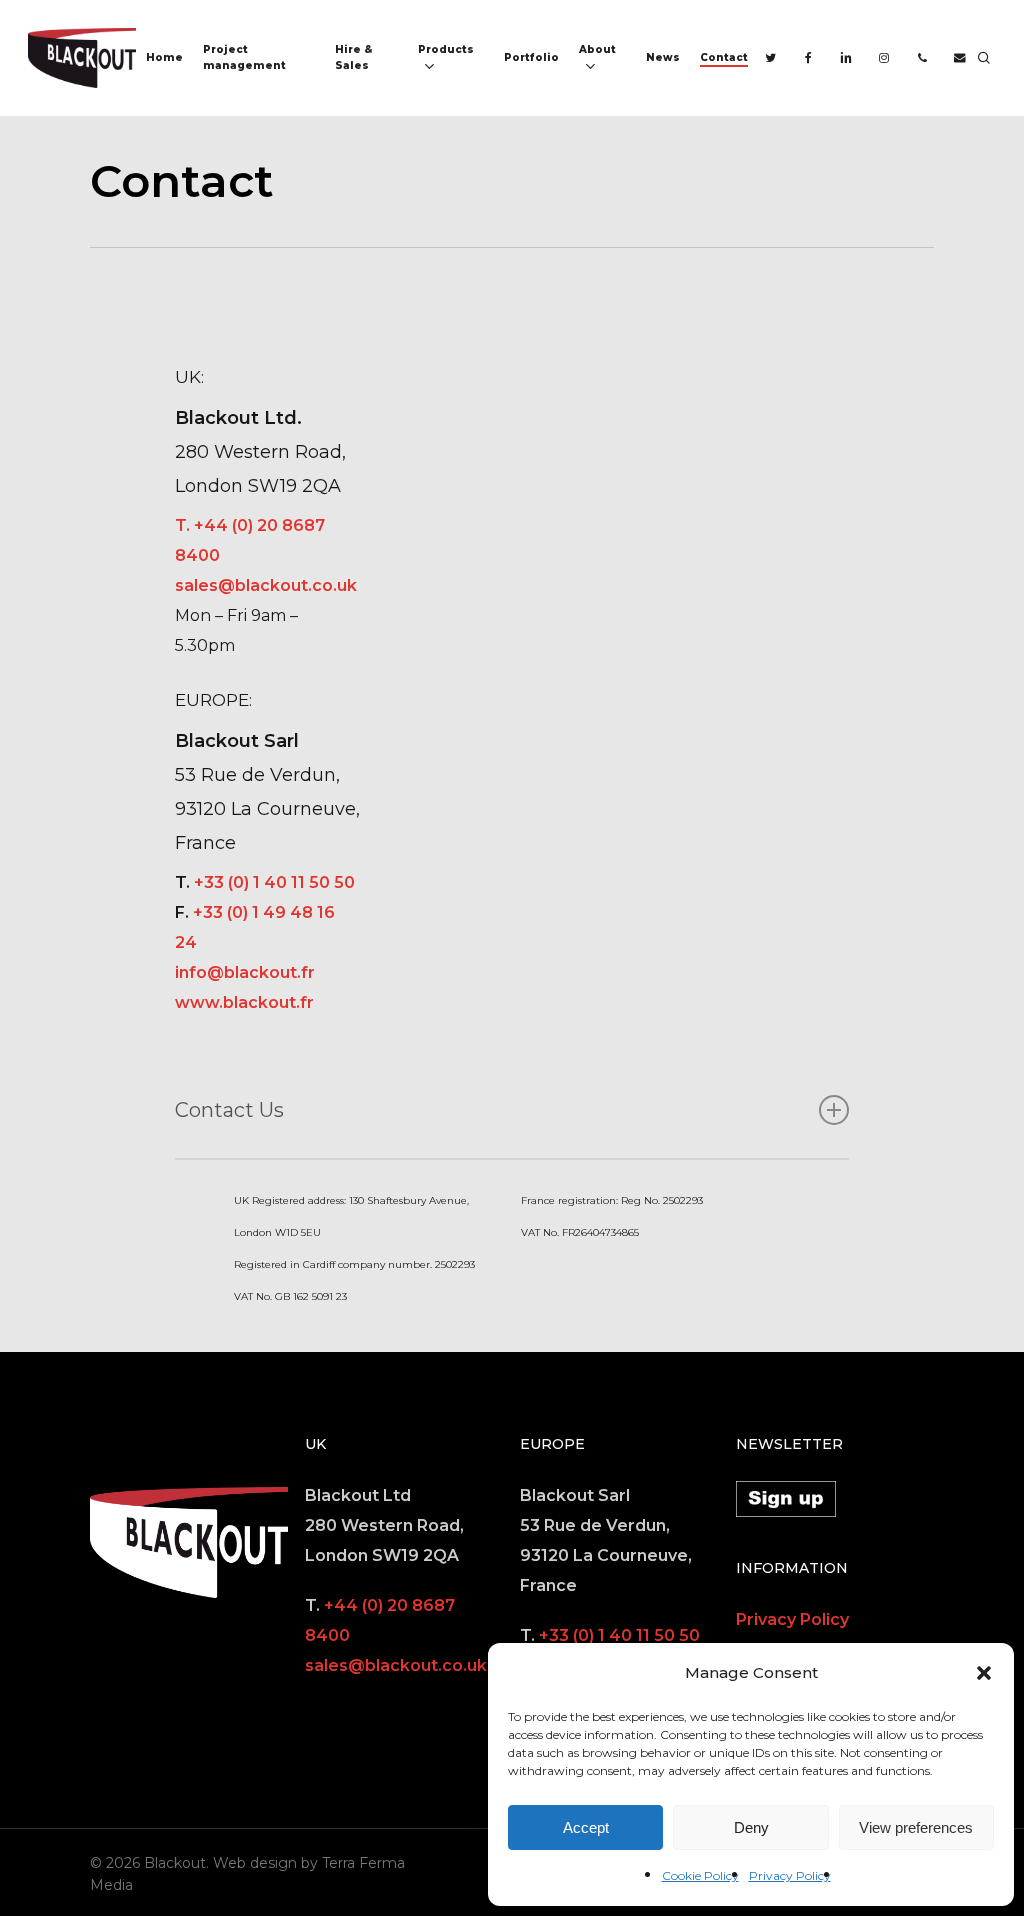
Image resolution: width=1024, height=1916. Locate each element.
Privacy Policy (790, 1875)
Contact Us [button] (229, 1110)
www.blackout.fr (244, 1002)
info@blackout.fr (245, 972)
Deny (751, 1827)
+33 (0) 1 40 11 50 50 (274, 882)
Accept (586, 1827)
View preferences (916, 1827)
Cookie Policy (700, 1875)
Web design (255, 1863)
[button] (984, 1673)
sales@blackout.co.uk (266, 585)
